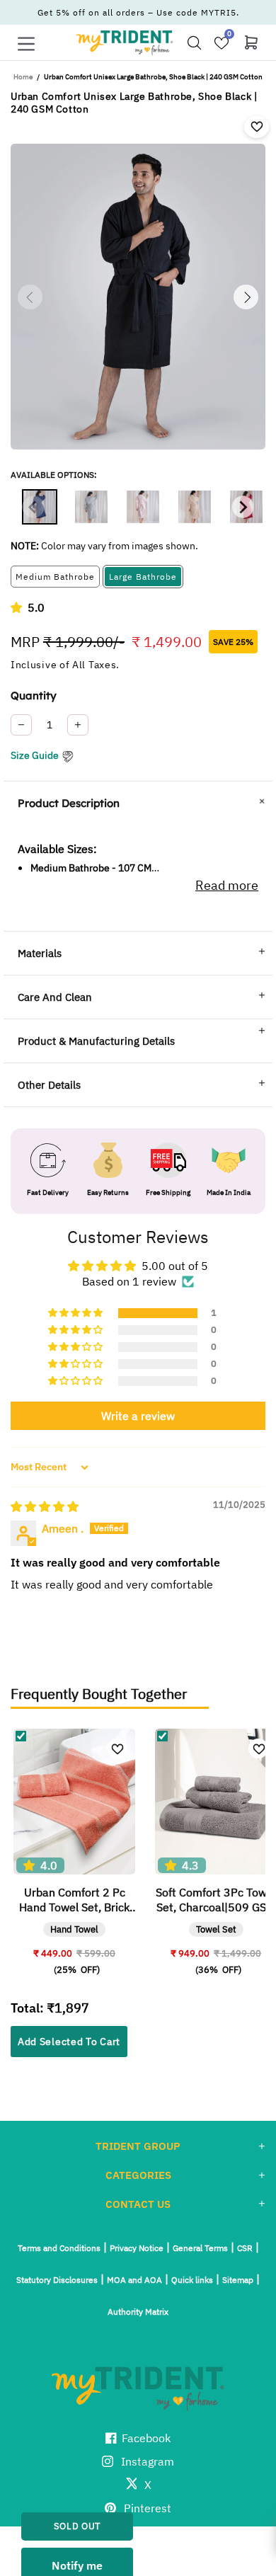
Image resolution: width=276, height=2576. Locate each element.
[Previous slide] (33, 507)
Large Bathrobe (143, 577)
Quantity (34, 695)
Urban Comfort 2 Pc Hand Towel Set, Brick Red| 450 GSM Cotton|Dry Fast (74, 1900)
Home (23, 77)
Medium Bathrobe (55, 577)
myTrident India (125, 42)
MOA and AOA (134, 2280)
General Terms (200, 2248)
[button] (19, 607)
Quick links (192, 2280)
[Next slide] (243, 507)
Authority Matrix (138, 2312)
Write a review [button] (138, 1416)
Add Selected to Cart (69, 2042)
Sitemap (238, 2280)
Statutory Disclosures (57, 2280)
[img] (45, 1506)
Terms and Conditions (59, 2248)
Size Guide (35, 755)
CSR (245, 2248)
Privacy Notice (137, 2248)
